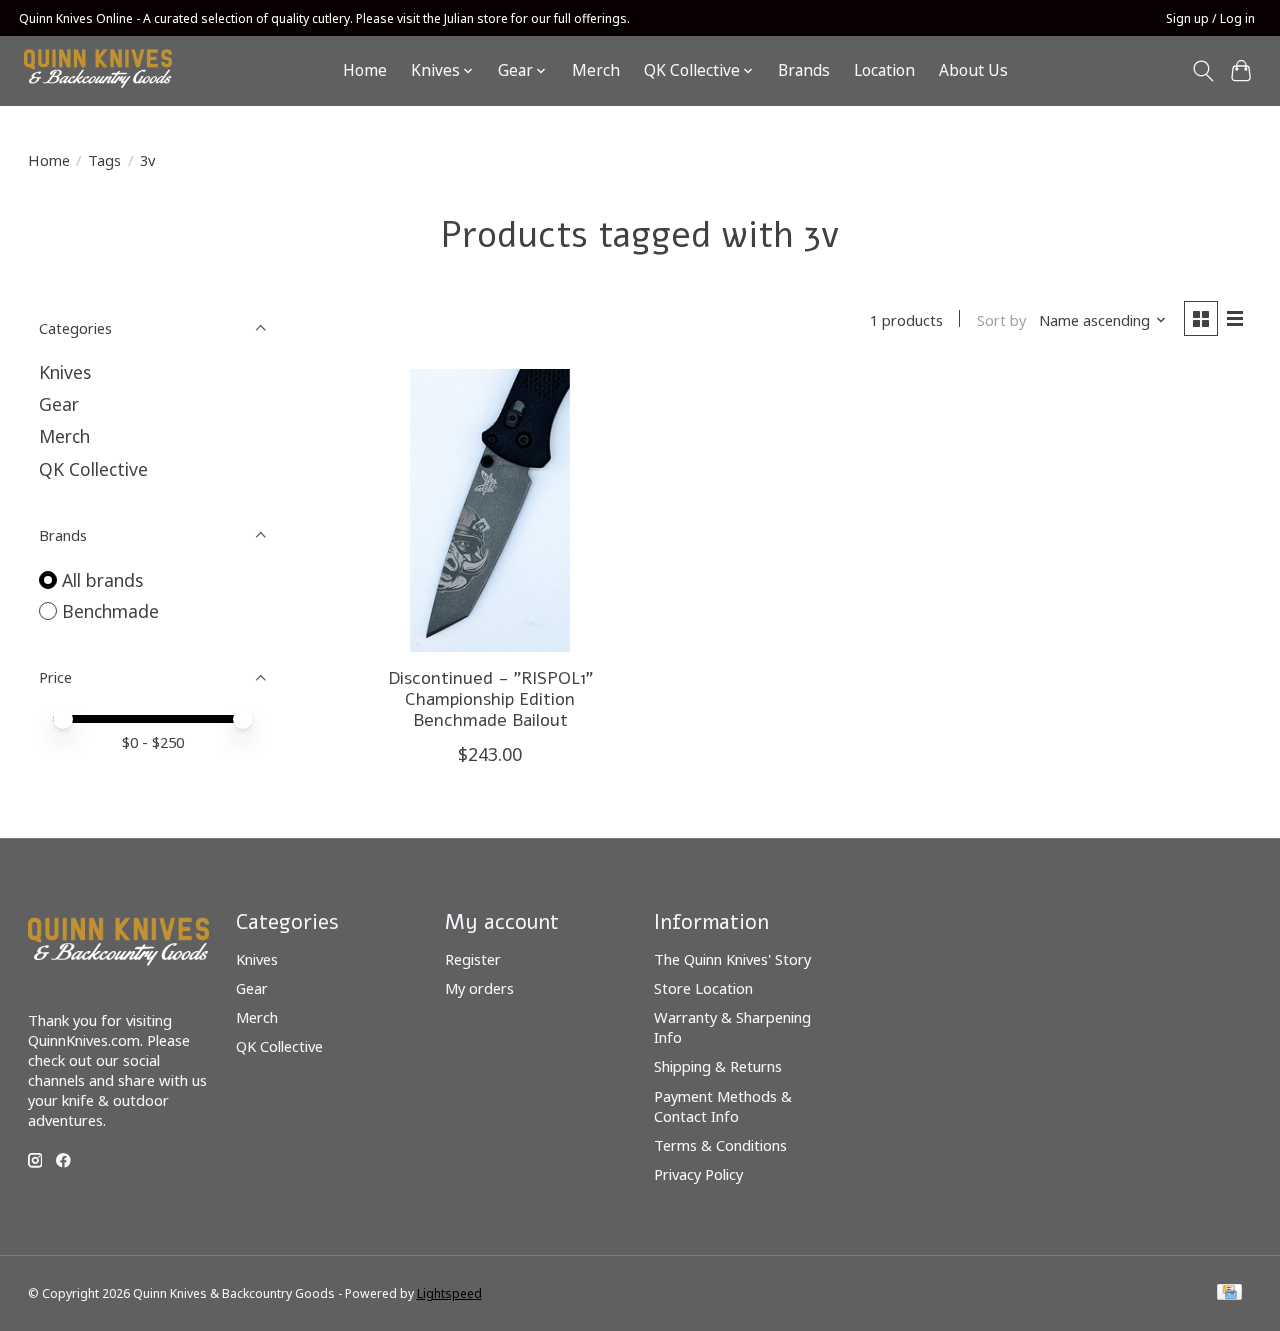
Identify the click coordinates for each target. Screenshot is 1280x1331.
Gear (59, 404)
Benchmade (110, 611)
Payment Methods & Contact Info (723, 1106)
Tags (104, 160)
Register (473, 959)
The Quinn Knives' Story (732, 959)
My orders (479, 988)
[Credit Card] (1229, 1294)
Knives (65, 372)
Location (884, 70)
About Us (973, 70)
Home (365, 70)
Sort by (1001, 320)
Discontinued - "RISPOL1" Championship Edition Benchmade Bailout (490, 699)
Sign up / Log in (1210, 18)
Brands (804, 70)
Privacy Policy (698, 1174)
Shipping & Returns (718, 1066)
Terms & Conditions (720, 1145)
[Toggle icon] (1202, 71)
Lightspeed (449, 1293)
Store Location (703, 988)
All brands (102, 580)
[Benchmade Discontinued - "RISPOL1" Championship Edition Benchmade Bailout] (490, 510)
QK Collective (93, 469)
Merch (596, 70)
